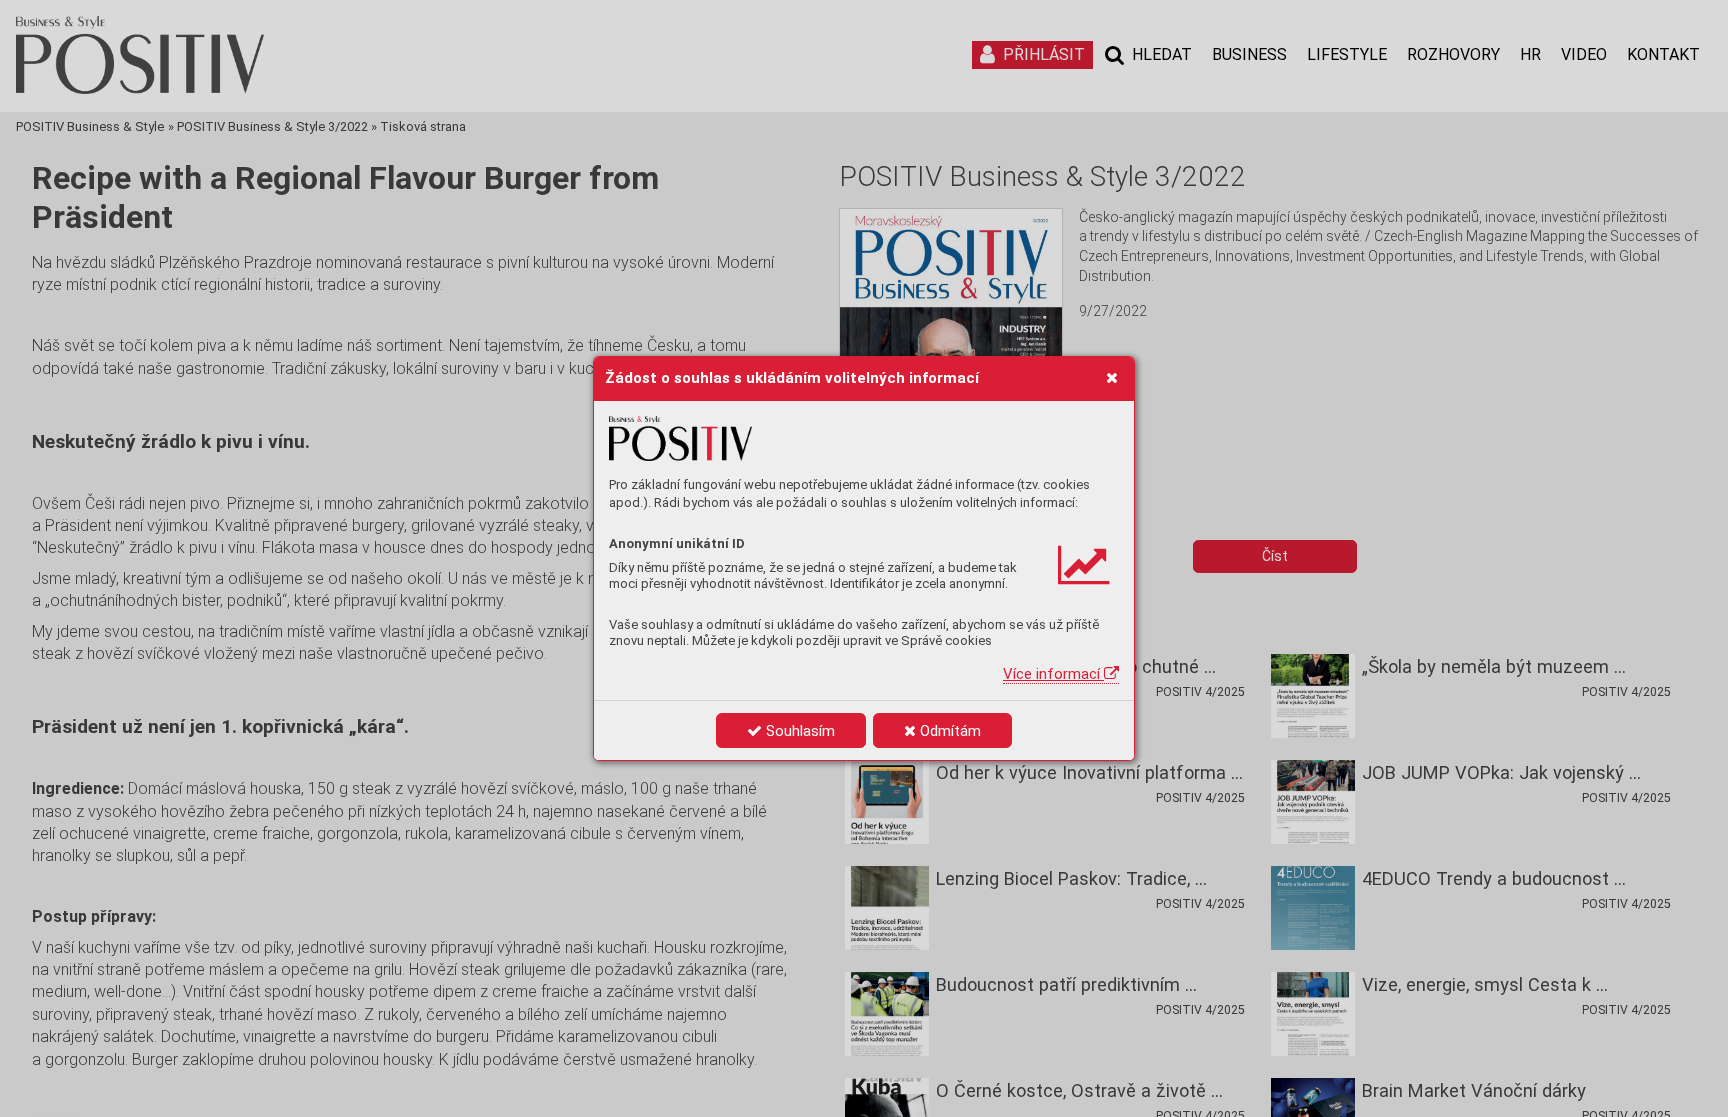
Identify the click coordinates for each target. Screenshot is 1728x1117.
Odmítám (948, 731)
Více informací (1053, 674)
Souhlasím (798, 731)
